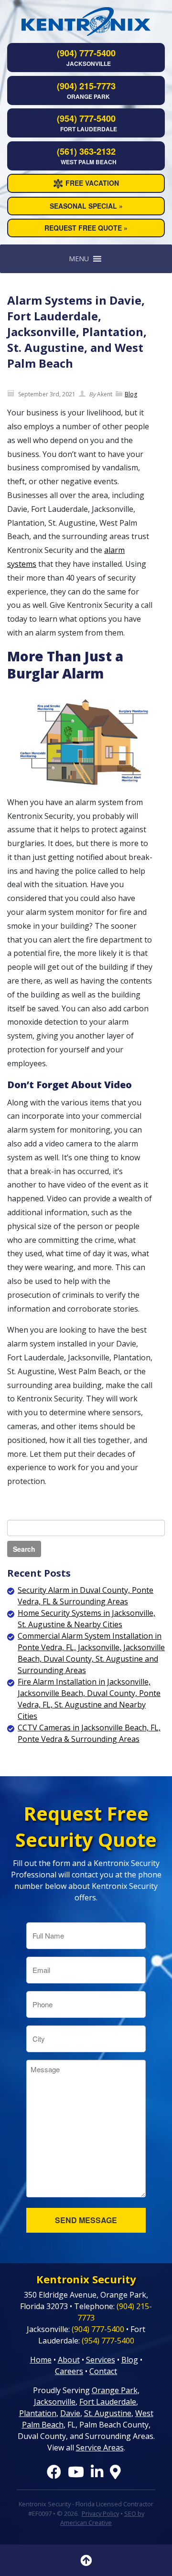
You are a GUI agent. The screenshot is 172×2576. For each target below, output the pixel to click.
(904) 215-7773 (86, 86)
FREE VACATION (92, 183)
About (69, 2360)
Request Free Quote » (86, 228)
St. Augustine (108, 2413)
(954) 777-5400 (86, 118)
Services (101, 2360)
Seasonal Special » (86, 206)
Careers (69, 2371)
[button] (79, 259)
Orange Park (115, 2390)
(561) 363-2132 (86, 151)
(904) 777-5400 (86, 53)
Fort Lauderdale (108, 2402)
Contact (103, 2371)
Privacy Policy (100, 2513)
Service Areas (100, 2448)
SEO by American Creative (102, 2518)
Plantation (38, 2413)
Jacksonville (55, 2402)
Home (41, 2360)
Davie (70, 2413)
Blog (131, 394)
